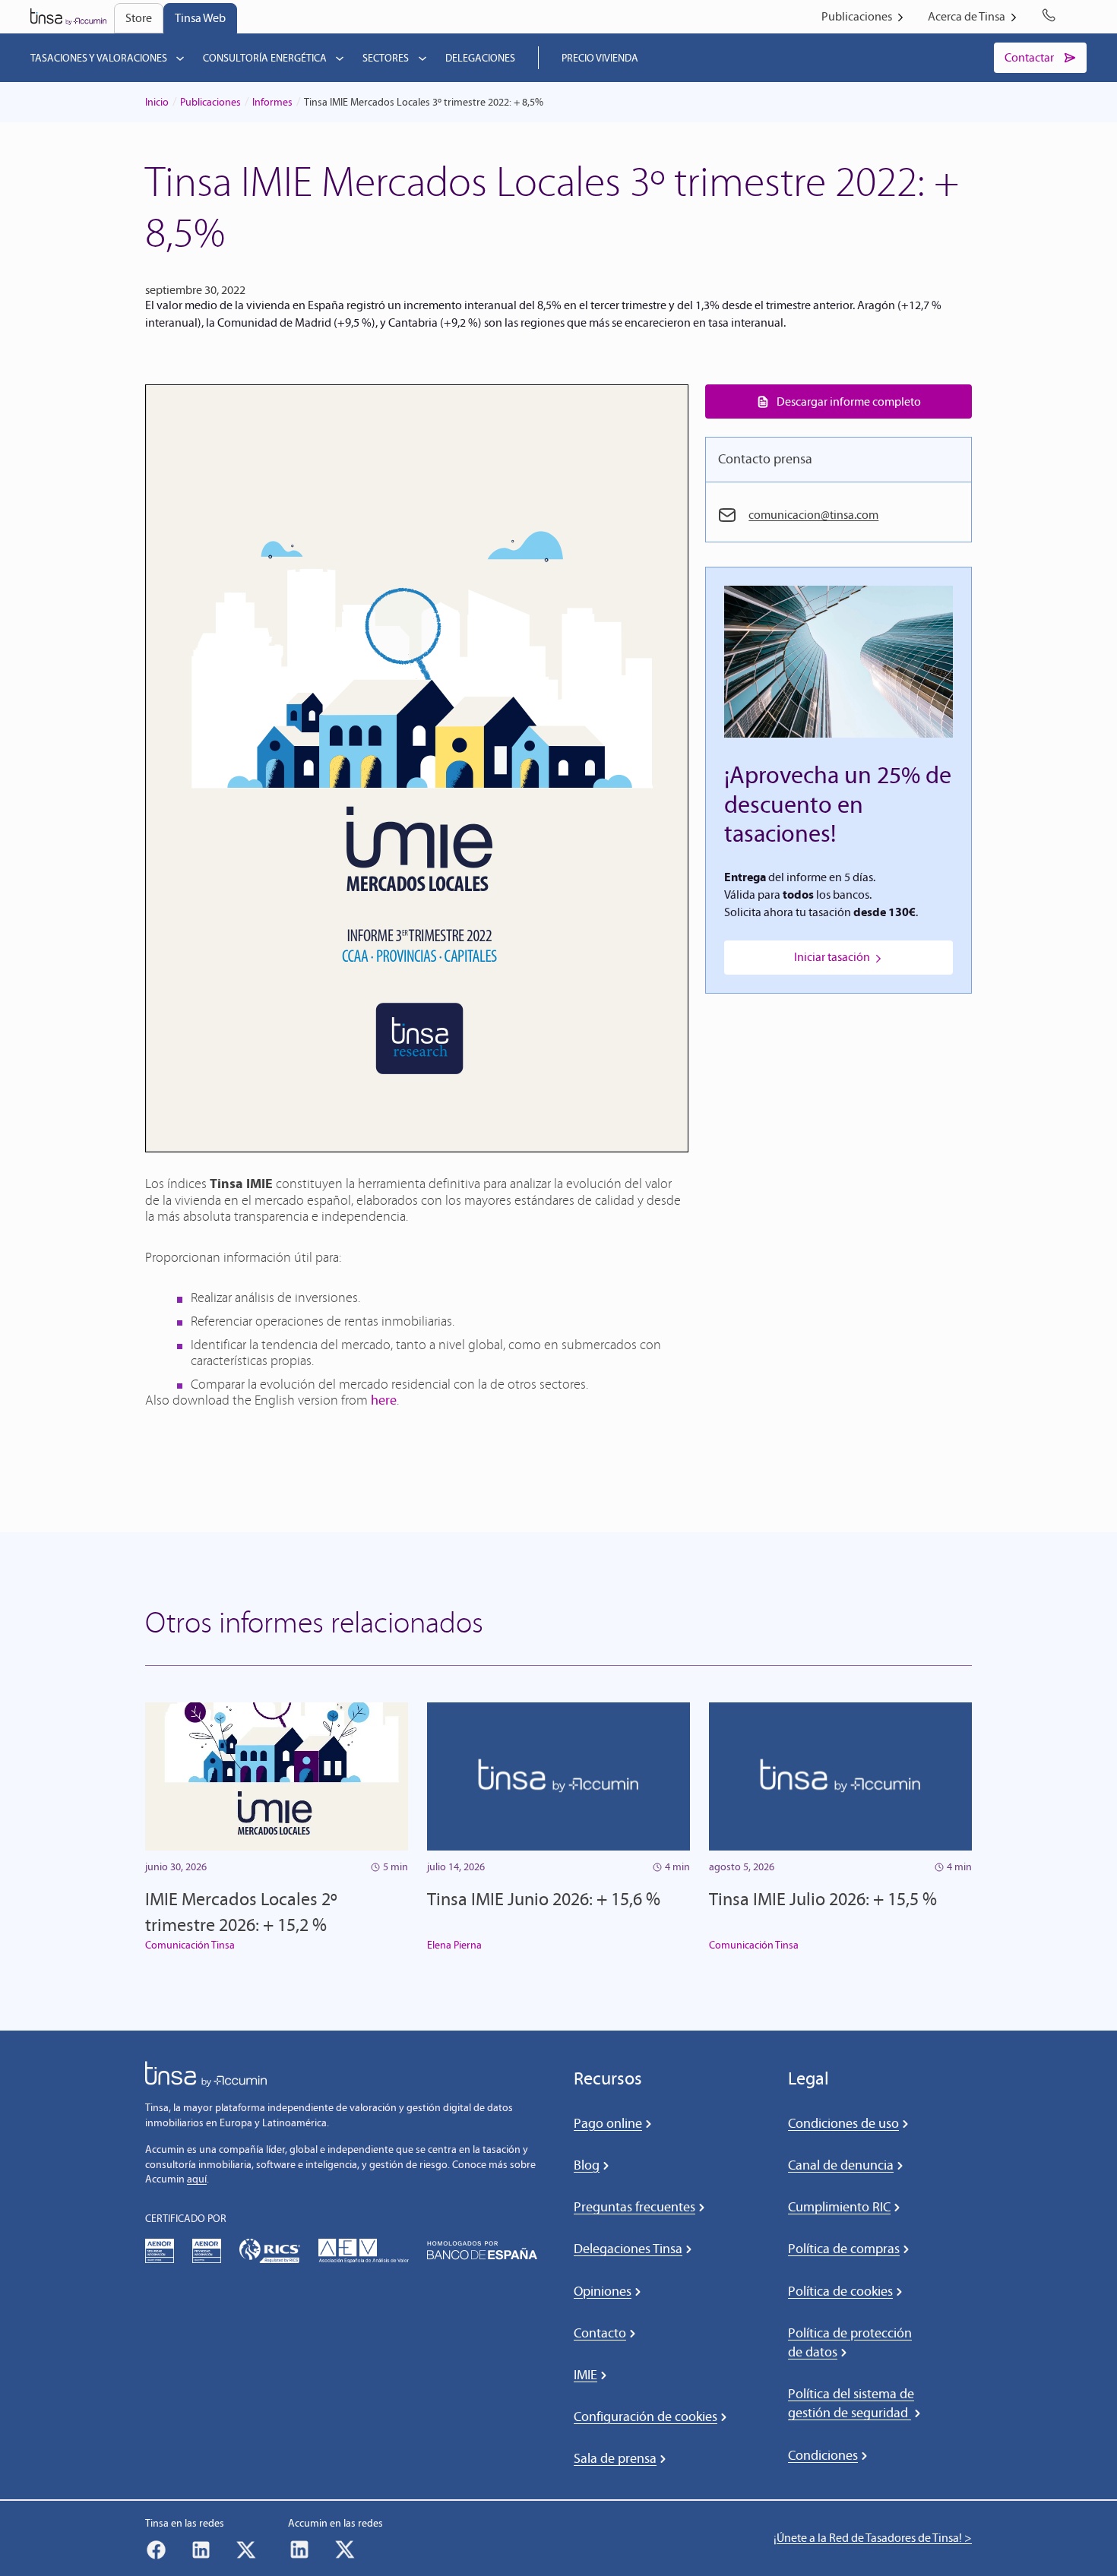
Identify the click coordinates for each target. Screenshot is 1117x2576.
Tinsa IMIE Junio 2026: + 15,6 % (544, 1899)
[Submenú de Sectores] (422, 58)
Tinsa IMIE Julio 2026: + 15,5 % (823, 1899)
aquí (197, 2179)
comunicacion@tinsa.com (813, 515)
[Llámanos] (1052, 17)
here (384, 1400)
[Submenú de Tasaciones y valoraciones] (180, 58)
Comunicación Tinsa (190, 1945)
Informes (272, 102)
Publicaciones (210, 102)
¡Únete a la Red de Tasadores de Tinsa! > (873, 2538)
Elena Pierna (454, 1945)
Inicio (157, 102)
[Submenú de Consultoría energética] (340, 58)
